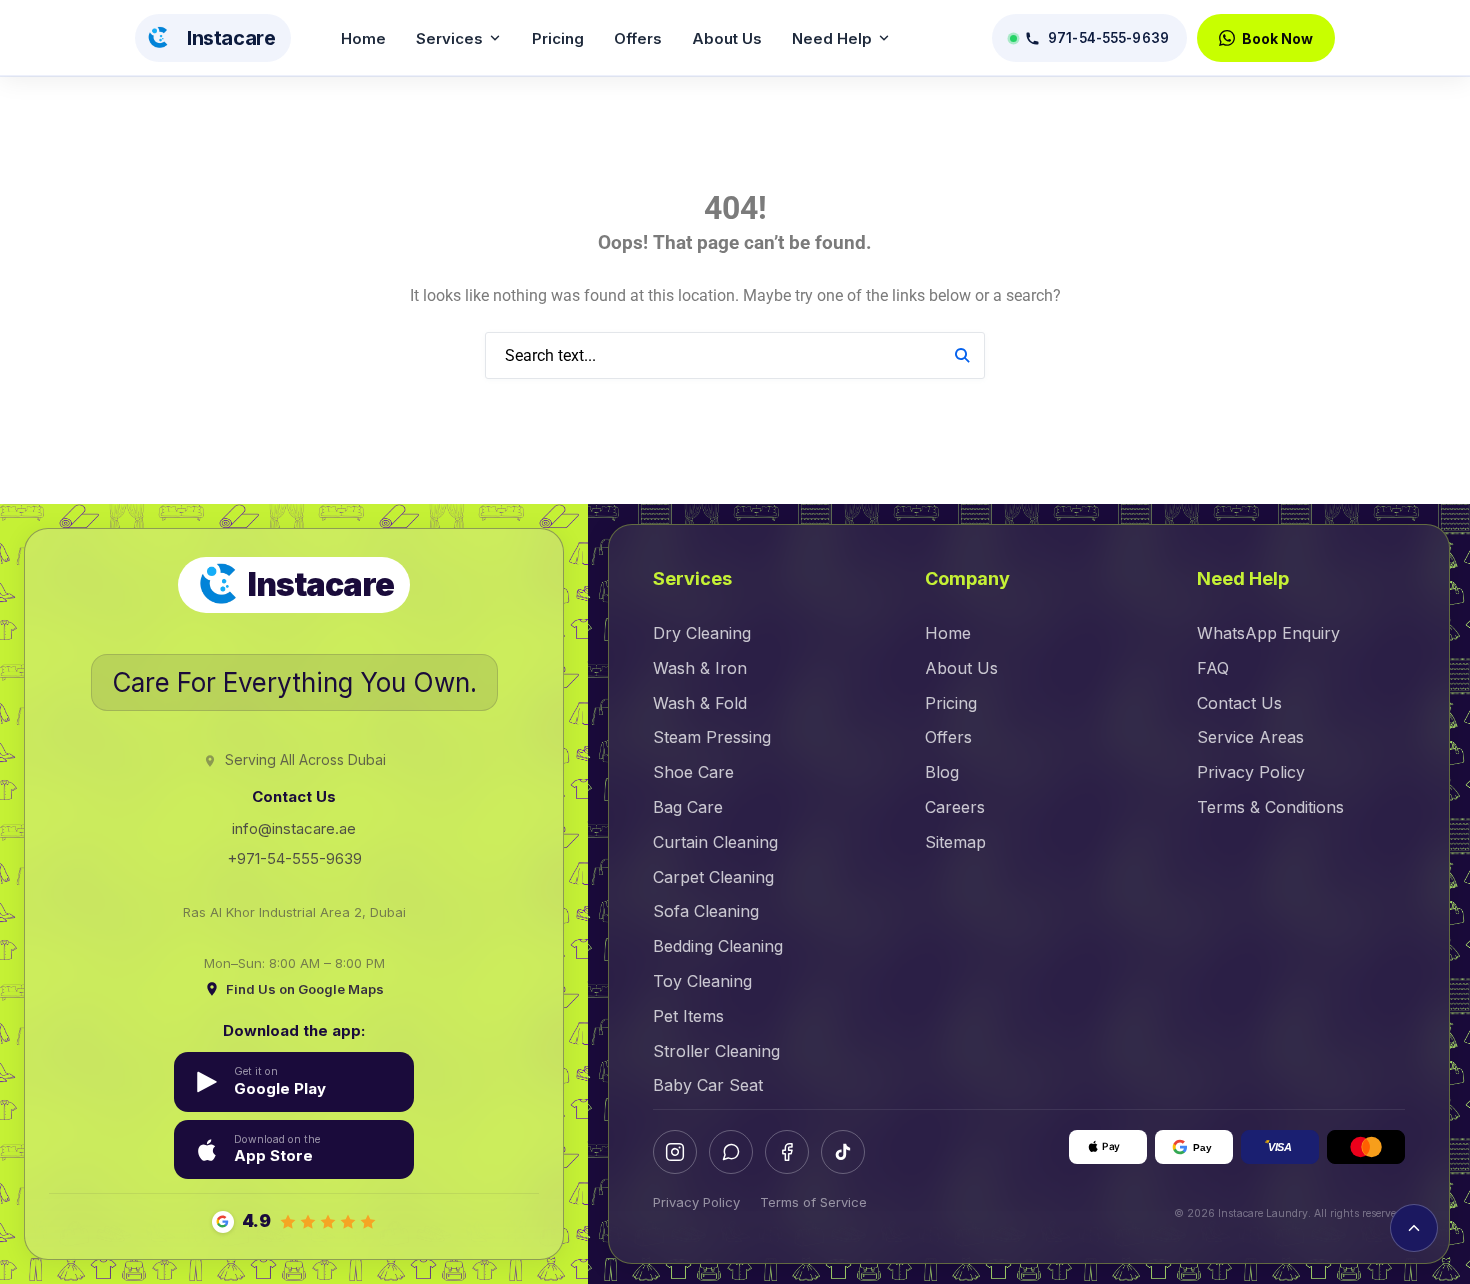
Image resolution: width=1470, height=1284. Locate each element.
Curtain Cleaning (715, 842)
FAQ (1213, 668)
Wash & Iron (700, 668)
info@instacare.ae (294, 828)
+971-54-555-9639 (294, 858)
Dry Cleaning (702, 633)
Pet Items (688, 1016)
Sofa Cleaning (706, 911)
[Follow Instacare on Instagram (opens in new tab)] (675, 1152)
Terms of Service (813, 1202)
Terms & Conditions (1270, 807)
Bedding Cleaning (718, 946)
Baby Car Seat (708, 1085)
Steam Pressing (712, 737)
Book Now (1277, 38)
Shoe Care (693, 772)
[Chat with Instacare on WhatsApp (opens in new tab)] (731, 1152)
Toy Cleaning (702, 981)
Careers (955, 807)
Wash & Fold (700, 703)
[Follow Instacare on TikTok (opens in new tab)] (843, 1152)
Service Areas (1250, 737)
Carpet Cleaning (713, 877)
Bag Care (688, 807)
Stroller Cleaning (716, 1051)
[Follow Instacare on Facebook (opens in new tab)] (787, 1152)
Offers (638, 38)
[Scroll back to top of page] (1414, 1228)
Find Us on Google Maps (305, 989)
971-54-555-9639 (1108, 38)
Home (363, 38)
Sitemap (955, 842)
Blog (942, 772)
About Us (727, 38)
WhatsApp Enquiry (1268, 633)
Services (449, 38)
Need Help (832, 38)
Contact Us (1239, 703)
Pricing (558, 38)
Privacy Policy (1251, 772)
